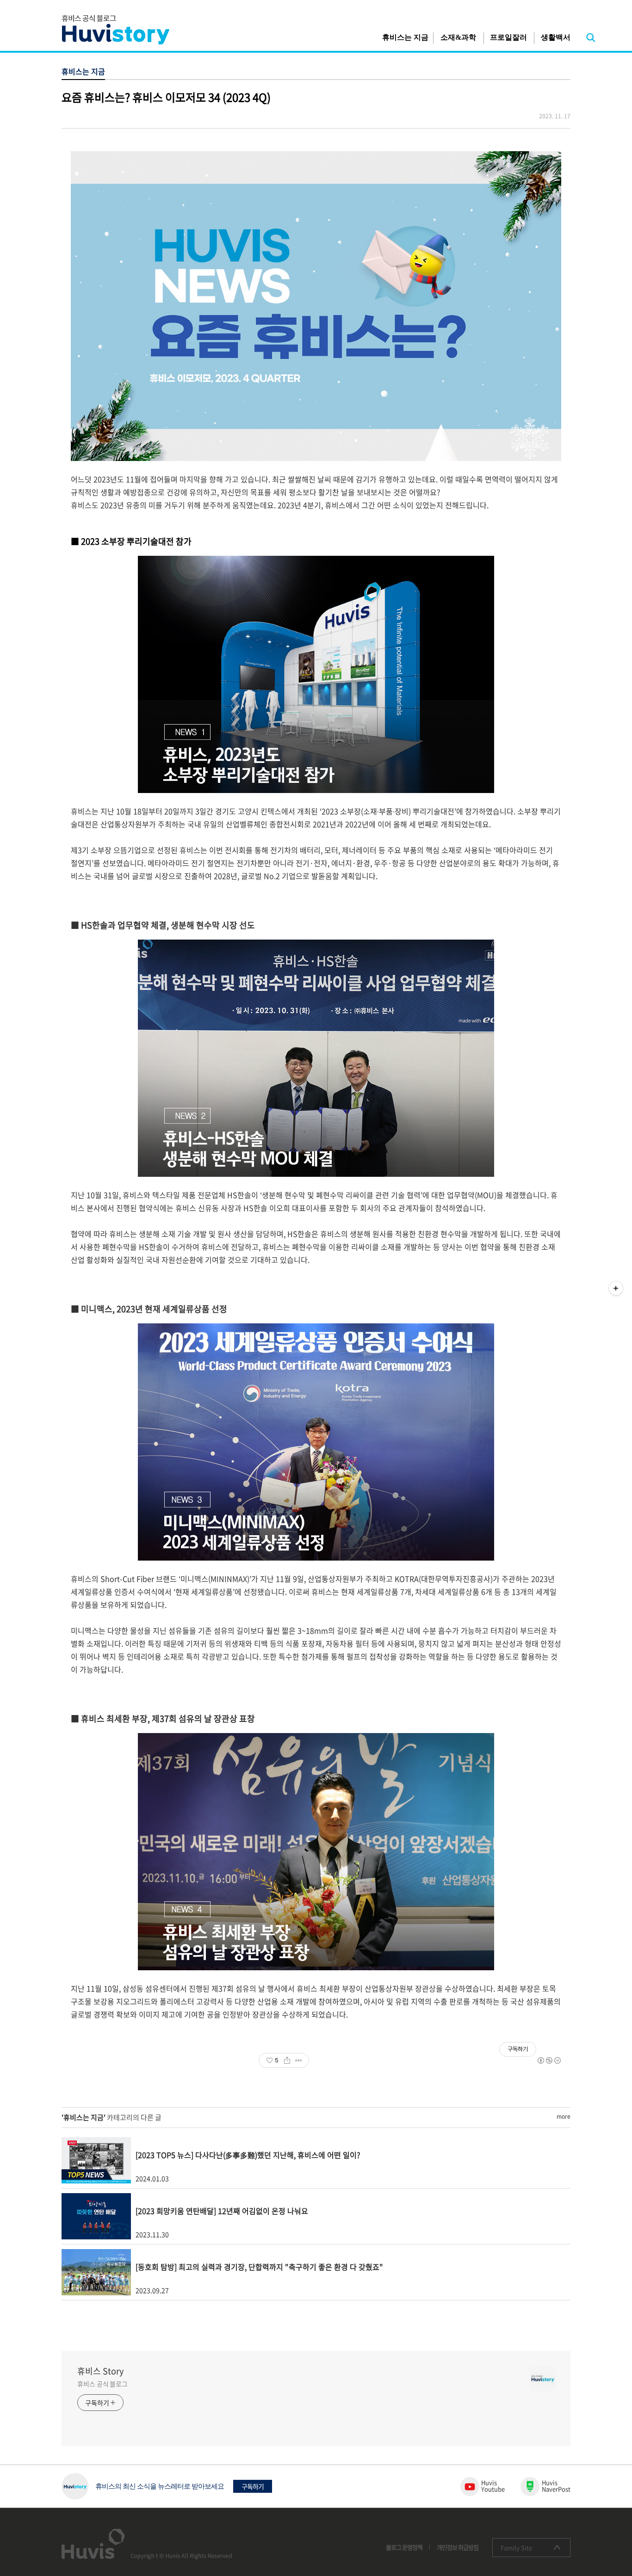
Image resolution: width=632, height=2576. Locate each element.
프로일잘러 (508, 37)
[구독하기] (616, 1288)
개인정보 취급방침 (458, 2547)
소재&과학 (458, 37)
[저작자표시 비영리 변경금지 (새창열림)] (549, 2060)
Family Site (516, 2548)
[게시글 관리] (299, 2060)
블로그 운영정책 (404, 2547)
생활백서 (556, 37)
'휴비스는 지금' (84, 2117)
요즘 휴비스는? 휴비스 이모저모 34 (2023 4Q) (166, 97)
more (564, 2116)
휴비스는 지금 (405, 37)
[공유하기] (287, 2060)
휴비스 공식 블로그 (102, 2384)
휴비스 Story (100, 2371)
